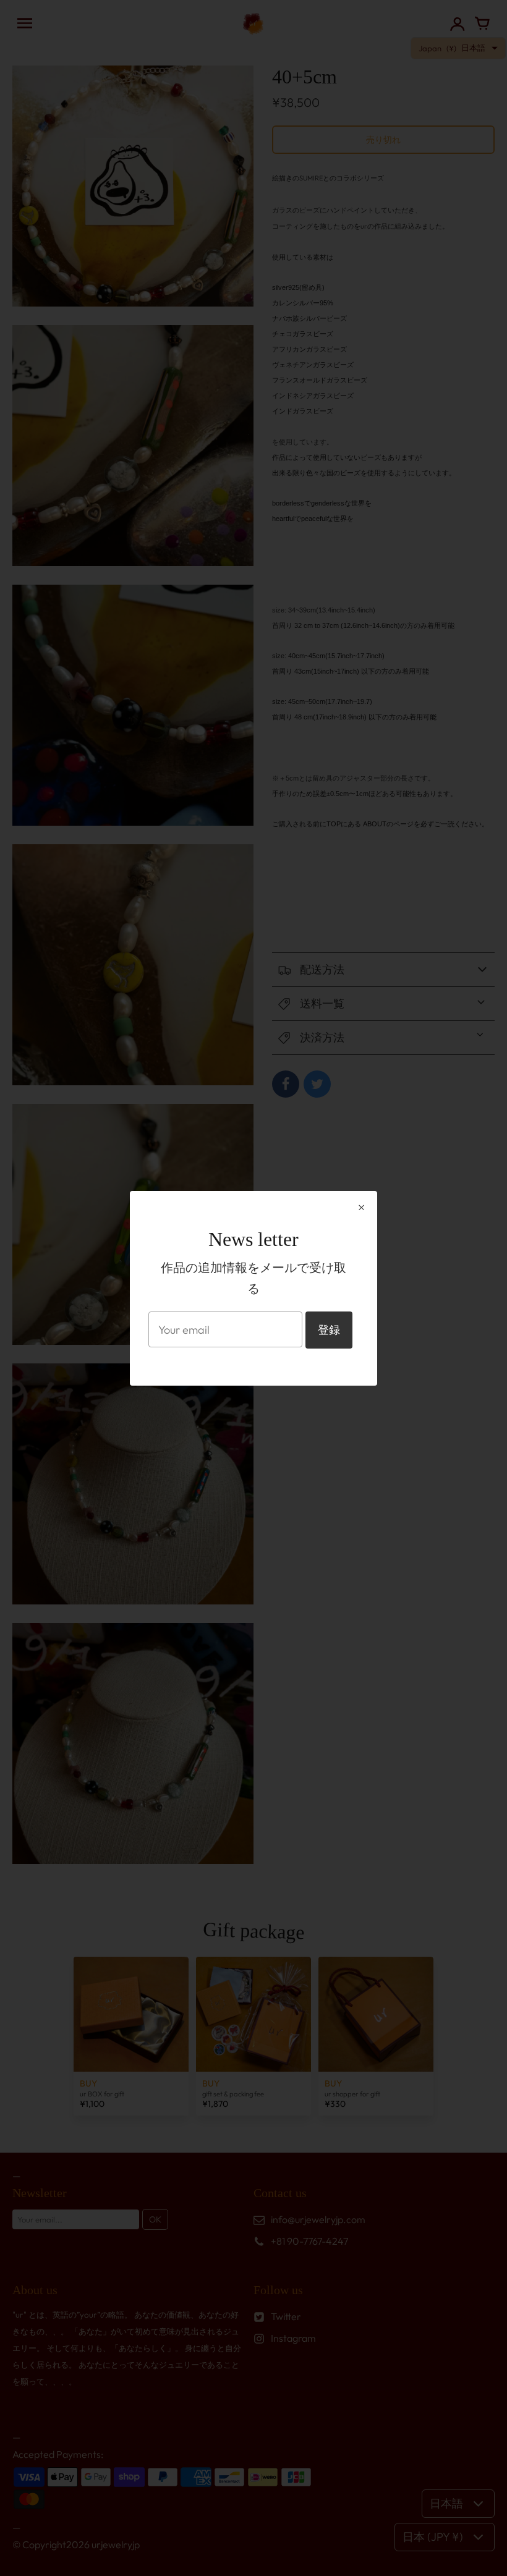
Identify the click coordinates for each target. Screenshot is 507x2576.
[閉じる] (361, 1208)
